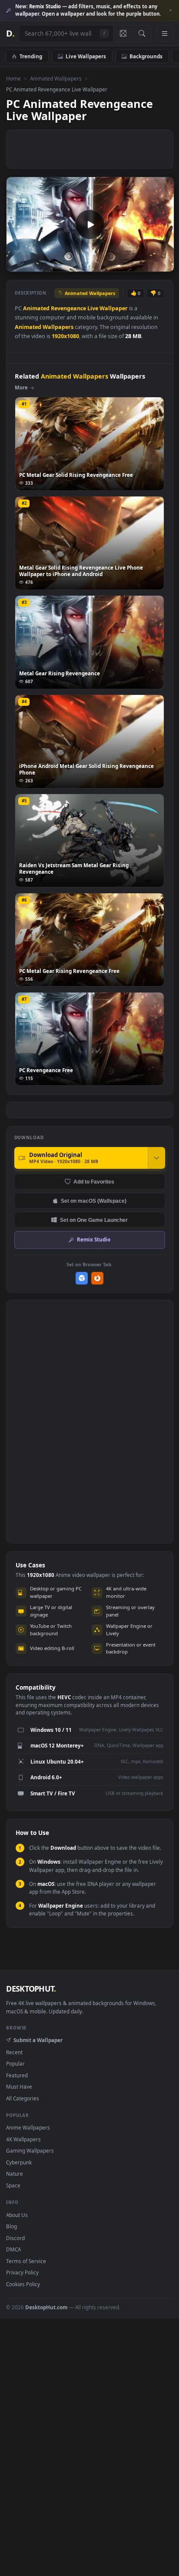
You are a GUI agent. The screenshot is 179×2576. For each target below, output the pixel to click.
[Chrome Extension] (82, 1278)
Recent (14, 2052)
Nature (15, 2173)
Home (13, 78)
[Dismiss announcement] (170, 10)
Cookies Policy (23, 2284)
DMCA (13, 2249)
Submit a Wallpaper (38, 2040)
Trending (31, 56)
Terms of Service (26, 2261)
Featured (17, 2075)
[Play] (17, 264)
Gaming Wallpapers (30, 2150)
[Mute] (148, 264)
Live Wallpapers (86, 56)
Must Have (19, 2086)
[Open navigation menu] (165, 34)
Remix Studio (94, 1239)
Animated (36, 308)
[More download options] (156, 1158)
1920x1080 (65, 336)
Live (93, 308)
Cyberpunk (19, 2162)
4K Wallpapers (23, 2139)
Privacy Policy (22, 2272)
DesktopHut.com (46, 2307)
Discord (15, 2238)
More (21, 387)
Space (13, 2185)
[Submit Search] (142, 34)
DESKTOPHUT (31, 1989)
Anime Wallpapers (28, 2127)
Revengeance (68, 308)
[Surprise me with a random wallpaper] (123, 34)
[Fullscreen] (163, 264)
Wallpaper (114, 308)
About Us (17, 2215)
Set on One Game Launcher (94, 1220)
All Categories (23, 2098)
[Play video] (90, 225)
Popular (15, 2063)
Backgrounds (146, 56)
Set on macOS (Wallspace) (94, 1201)
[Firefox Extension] (98, 1278)
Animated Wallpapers (56, 78)
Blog (12, 2226)
